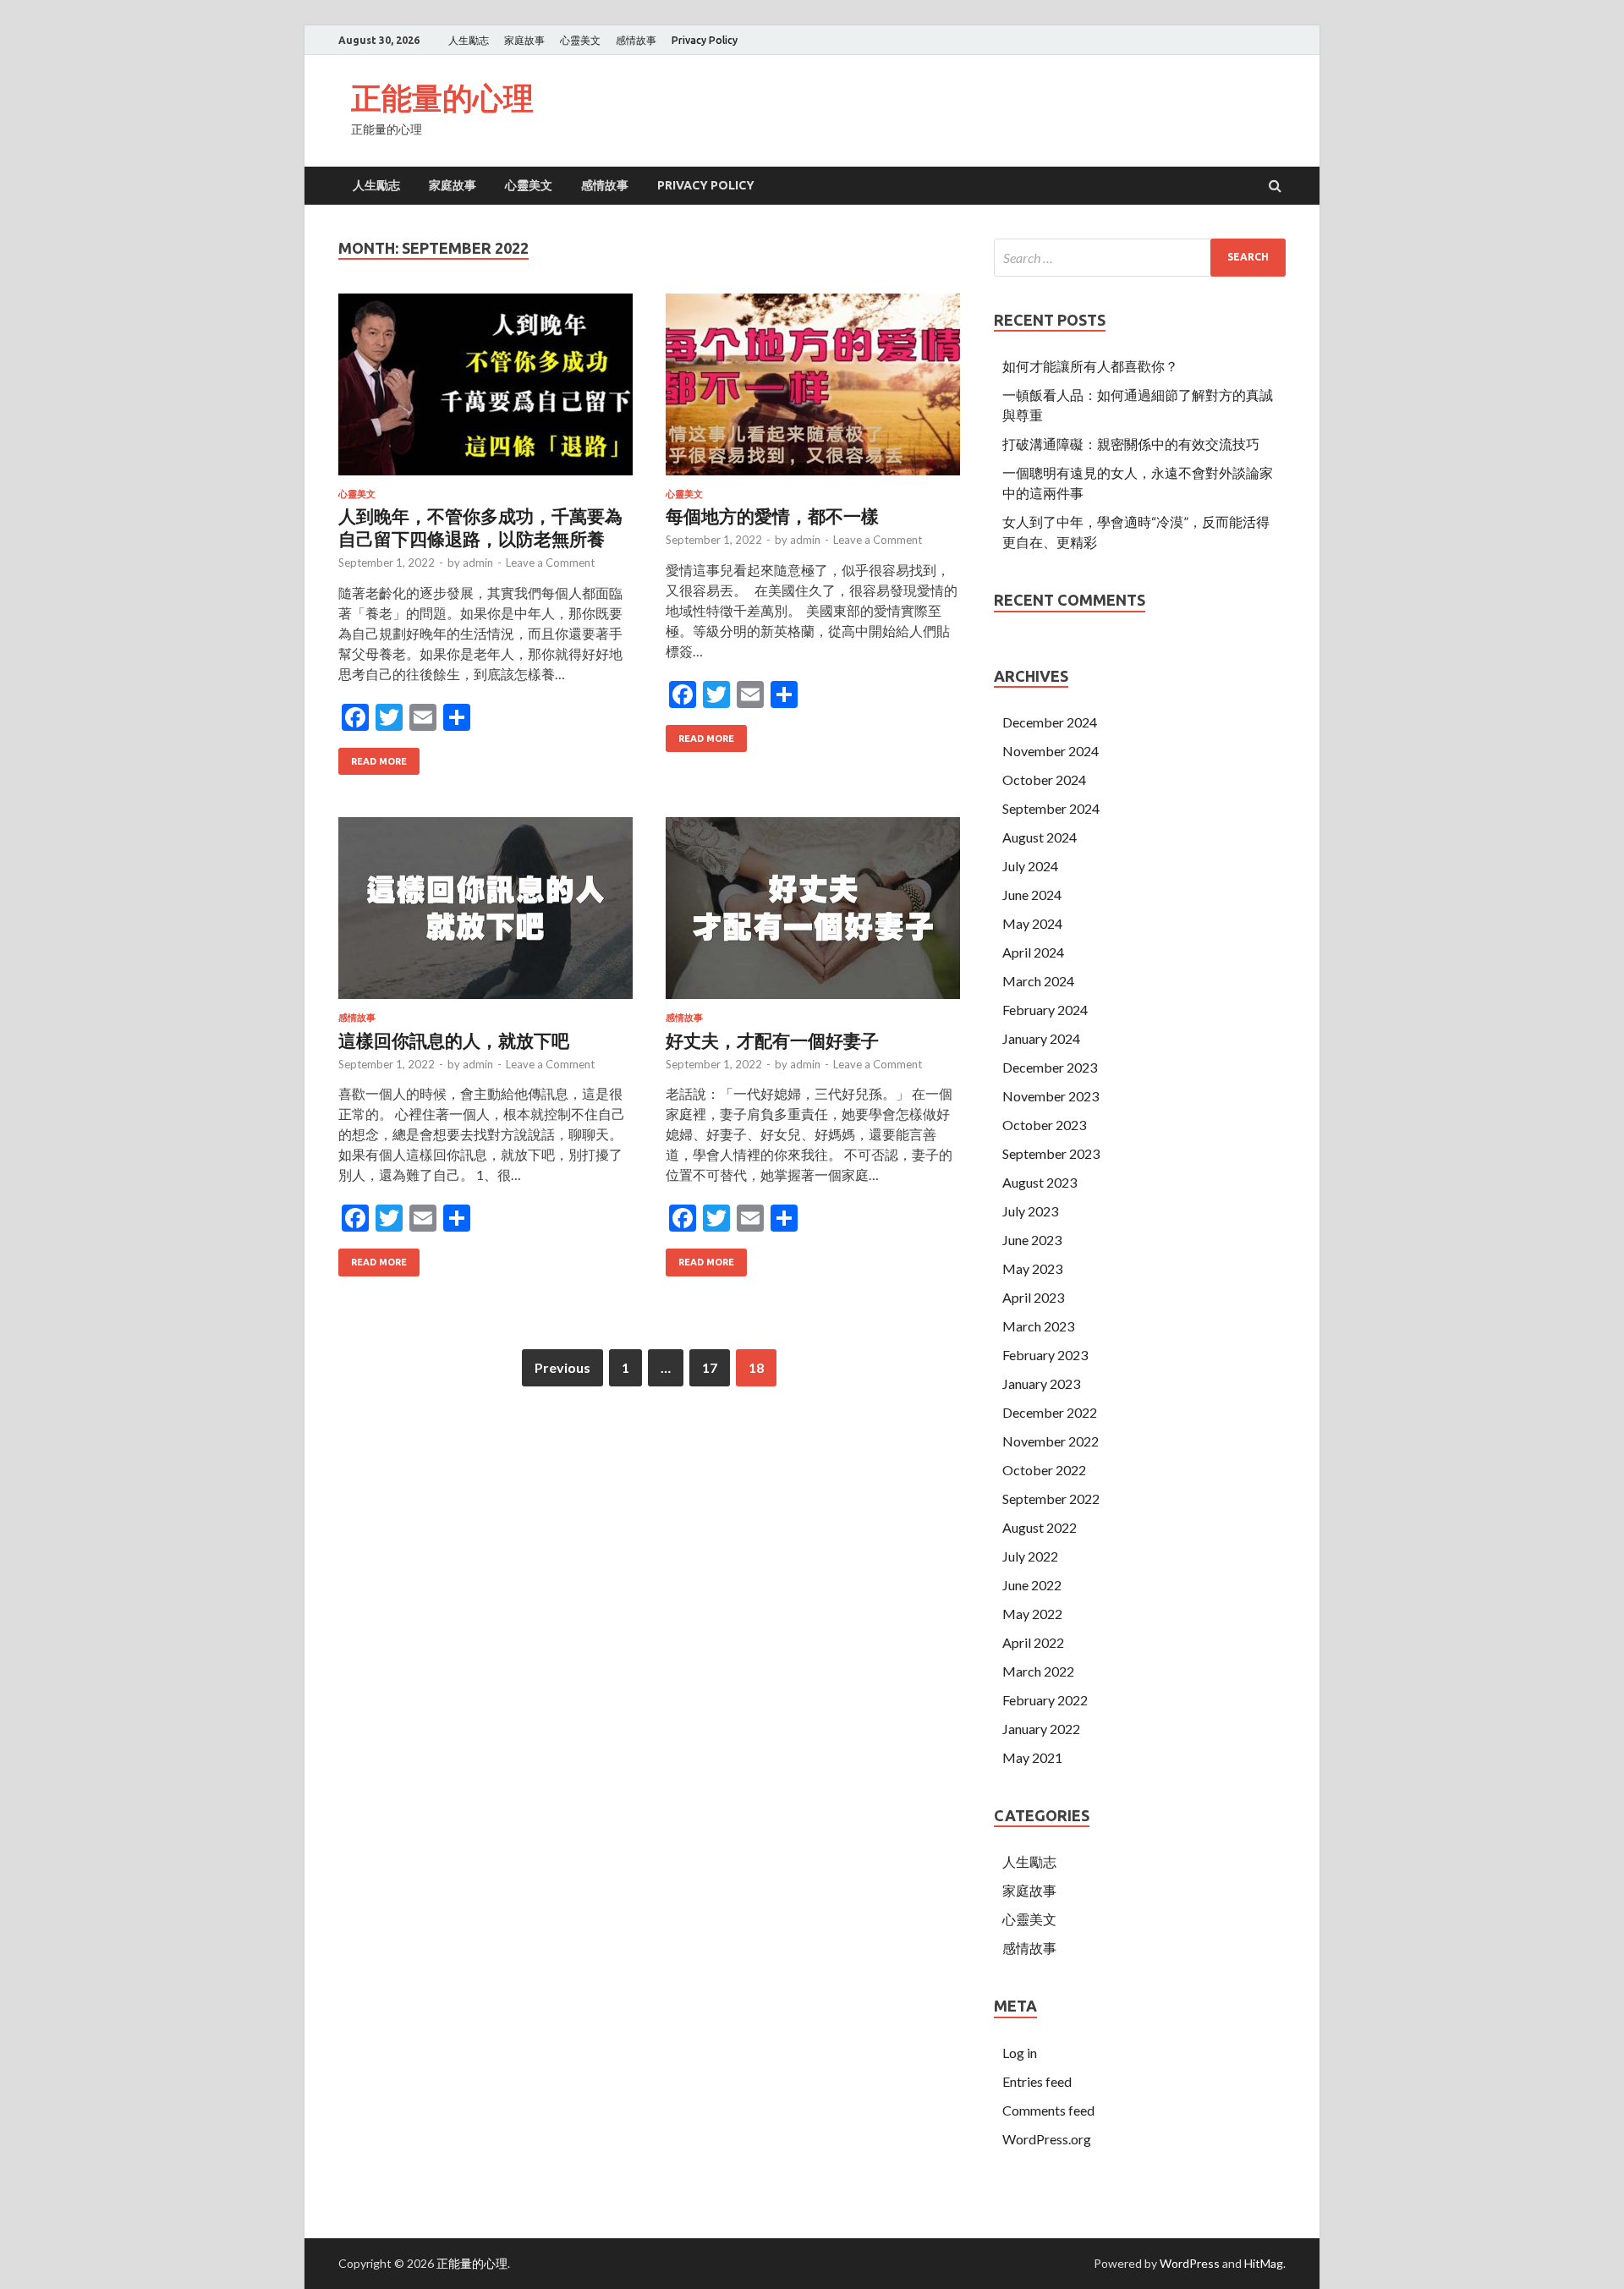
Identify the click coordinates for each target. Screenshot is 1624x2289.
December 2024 (1050, 722)
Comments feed (1048, 2110)
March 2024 (1038, 981)
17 (710, 1367)
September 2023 (1051, 1153)
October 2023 (1044, 1125)
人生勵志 (469, 40)
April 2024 (1033, 952)
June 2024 (1032, 895)
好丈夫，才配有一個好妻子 (772, 1040)
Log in (1020, 2053)
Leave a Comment (550, 563)
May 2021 (1032, 1757)
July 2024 (1030, 866)
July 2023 (1030, 1211)
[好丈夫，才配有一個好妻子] (813, 915)
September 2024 (1051, 808)
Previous (562, 1367)
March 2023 (1038, 1326)
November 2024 (1051, 751)
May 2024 (1032, 923)
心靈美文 (580, 40)
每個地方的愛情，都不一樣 (772, 516)
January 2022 (1041, 1729)
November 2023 (1051, 1096)
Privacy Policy (705, 40)
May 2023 (1032, 1268)
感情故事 (636, 40)
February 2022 (1045, 1700)
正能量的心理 (442, 98)
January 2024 (1041, 1038)
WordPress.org (1047, 2139)
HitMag (1264, 2263)
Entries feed (1037, 2081)
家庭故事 (524, 40)
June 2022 (1032, 1585)
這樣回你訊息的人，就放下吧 (454, 1040)
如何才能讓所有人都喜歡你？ (1090, 366)
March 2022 (1038, 1671)
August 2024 (1040, 837)
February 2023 (1045, 1355)
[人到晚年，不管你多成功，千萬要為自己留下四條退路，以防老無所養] (486, 391)
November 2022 (1051, 1441)
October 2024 (1044, 779)
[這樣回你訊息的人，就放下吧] (486, 915)
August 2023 (1040, 1182)
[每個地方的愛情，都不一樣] (813, 391)
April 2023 (1033, 1297)
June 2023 (1032, 1240)
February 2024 (1045, 1010)
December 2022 (1050, 1412)
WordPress (1190, 2263)
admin (478, 563)
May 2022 (1032, 1614)
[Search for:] (1140, 258)
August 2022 (1040, 1527)
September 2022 (1051, 1499)
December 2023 (1050, 1067)
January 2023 (1041, 1383)
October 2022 (1044, 1470)
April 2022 (1033, 1642)
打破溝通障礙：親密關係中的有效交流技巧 (1131, 444)
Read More (379, 761)
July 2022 (1030, 1556)
